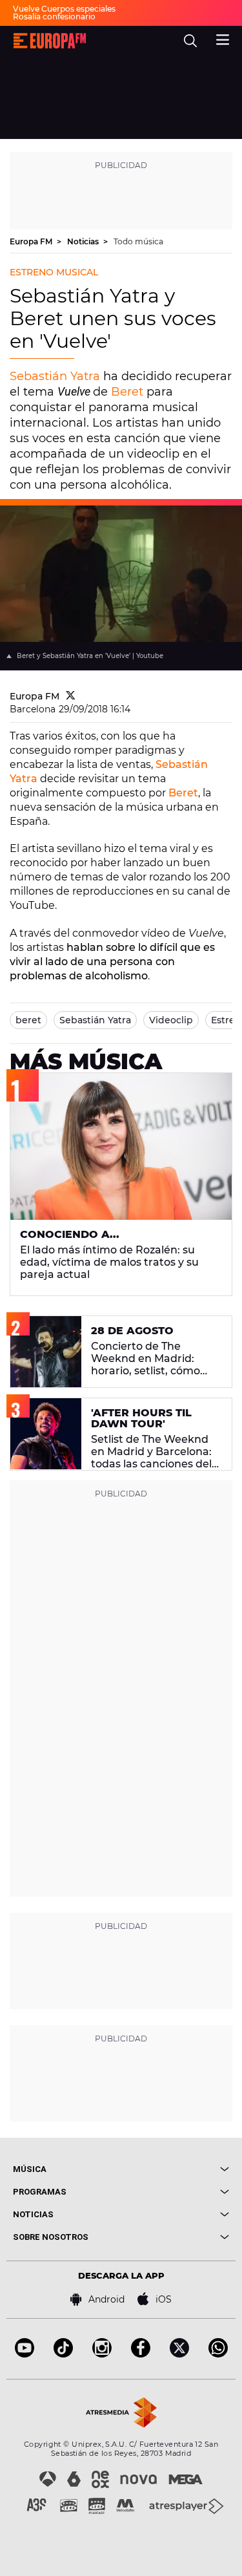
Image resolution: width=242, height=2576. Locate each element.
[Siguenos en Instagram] (102, 2354)
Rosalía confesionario (54, 16)
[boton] (176, 2169)
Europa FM (32, 241)
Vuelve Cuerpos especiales (64, 9)
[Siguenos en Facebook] (141, 2354)
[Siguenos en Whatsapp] (218, 2354)
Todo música (138, 241)
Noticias (84, 241)
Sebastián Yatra (55, 376)
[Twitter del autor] (71, 696)
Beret (127, 392)
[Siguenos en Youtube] (25, 2354)
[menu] (223, 38)
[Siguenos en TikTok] (63, 2354)
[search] (190, 41)
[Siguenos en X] (179, 2354)
